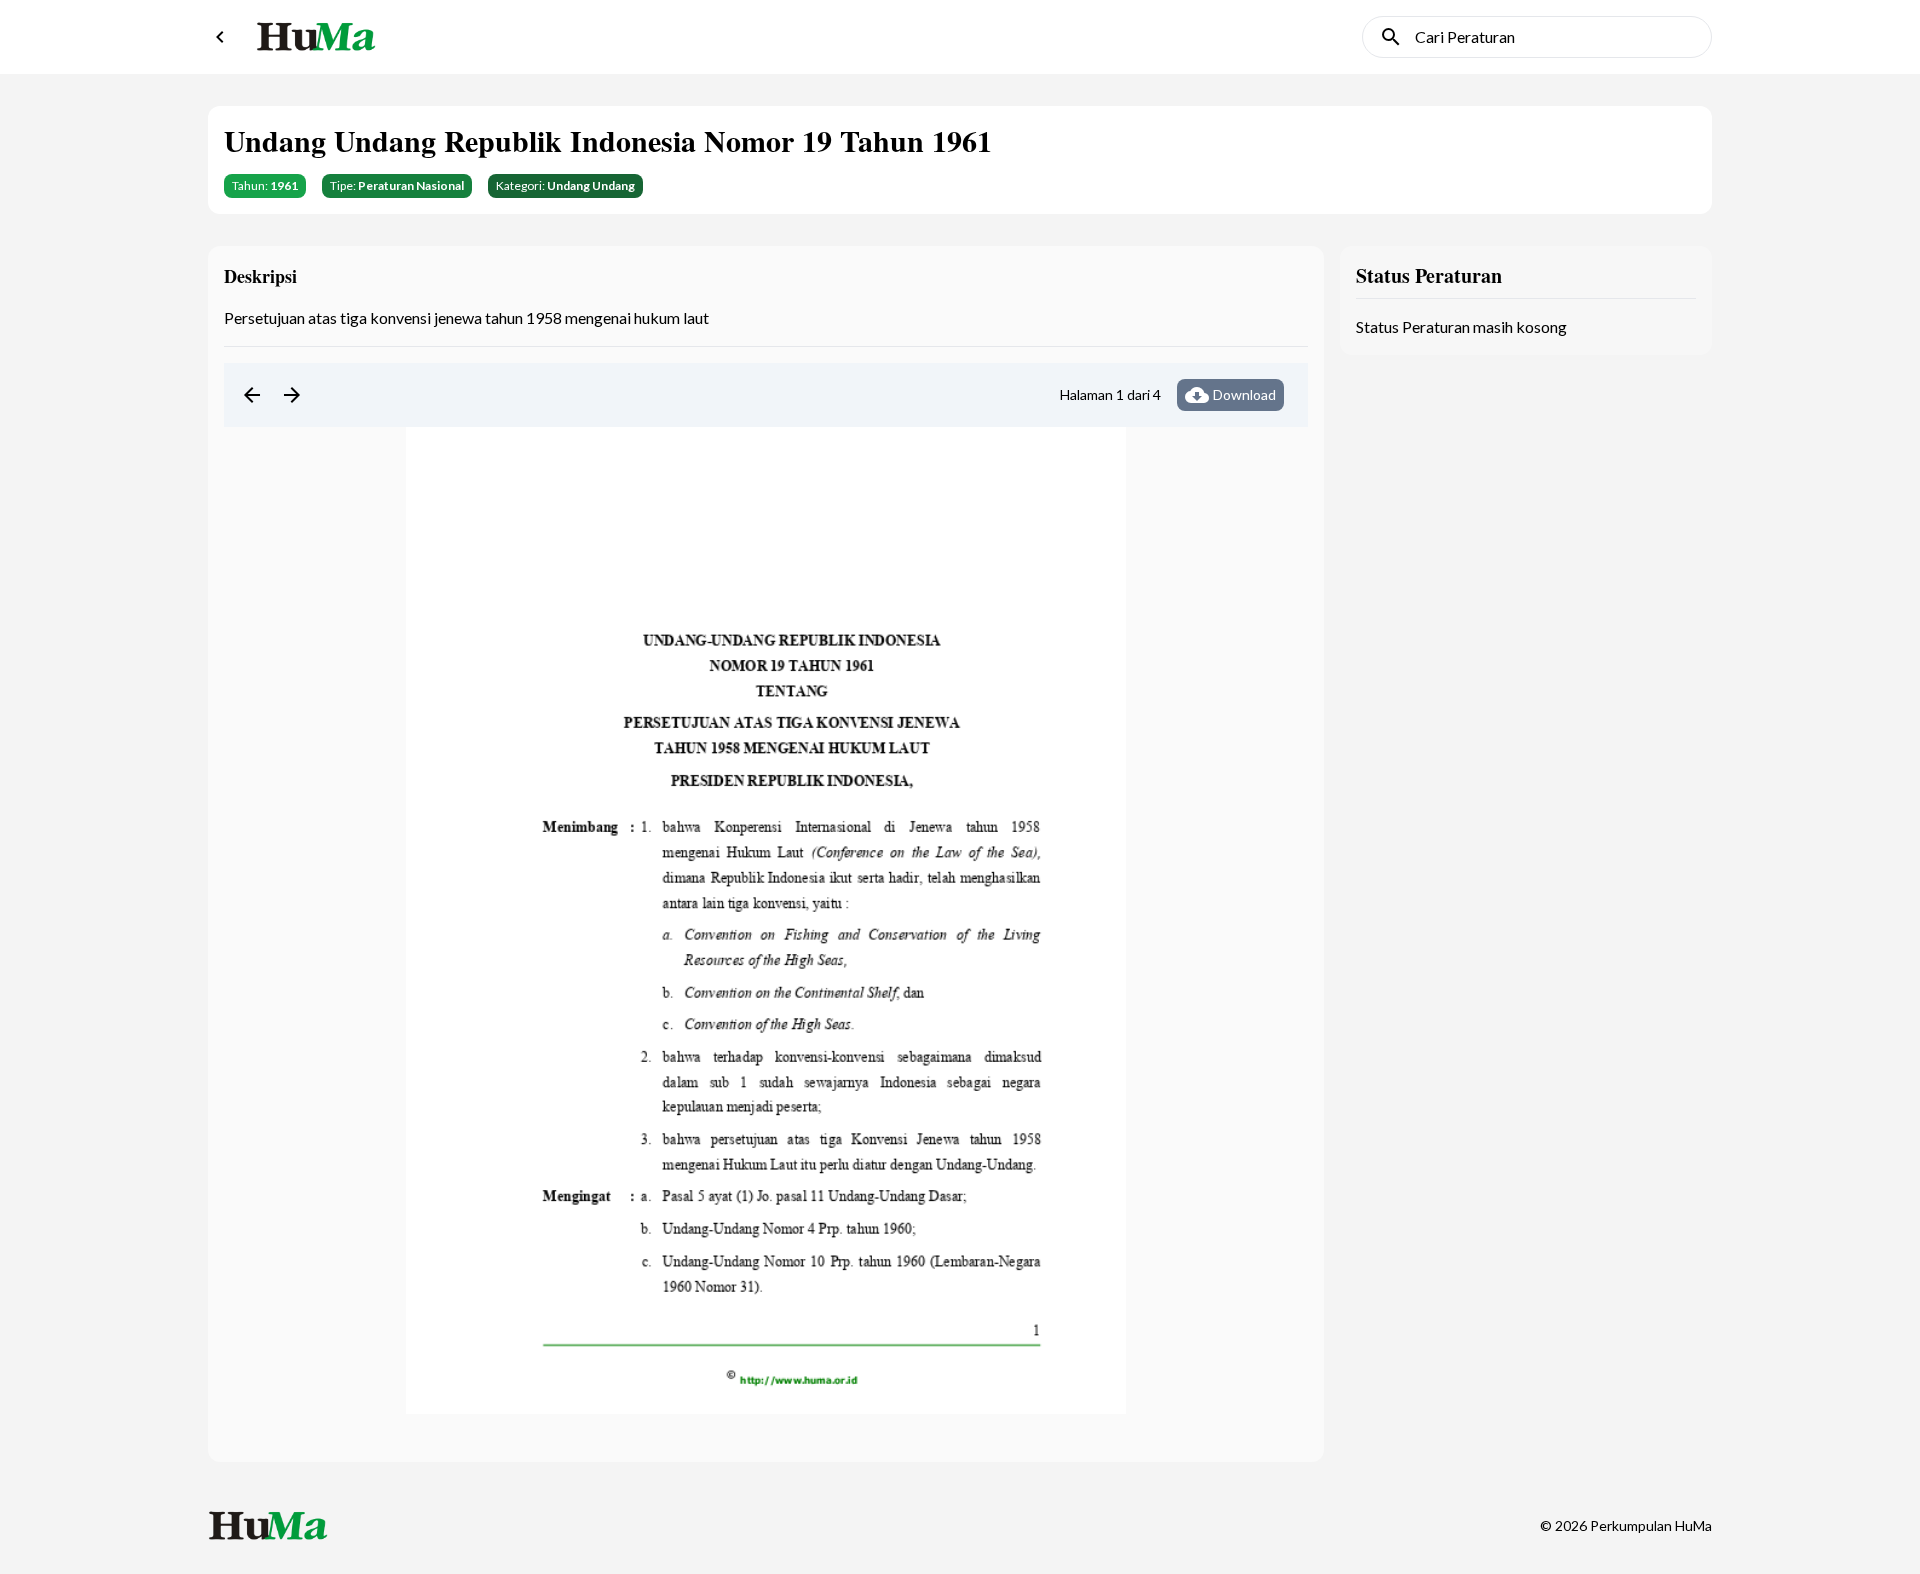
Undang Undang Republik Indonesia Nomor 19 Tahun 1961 (608, 140)
